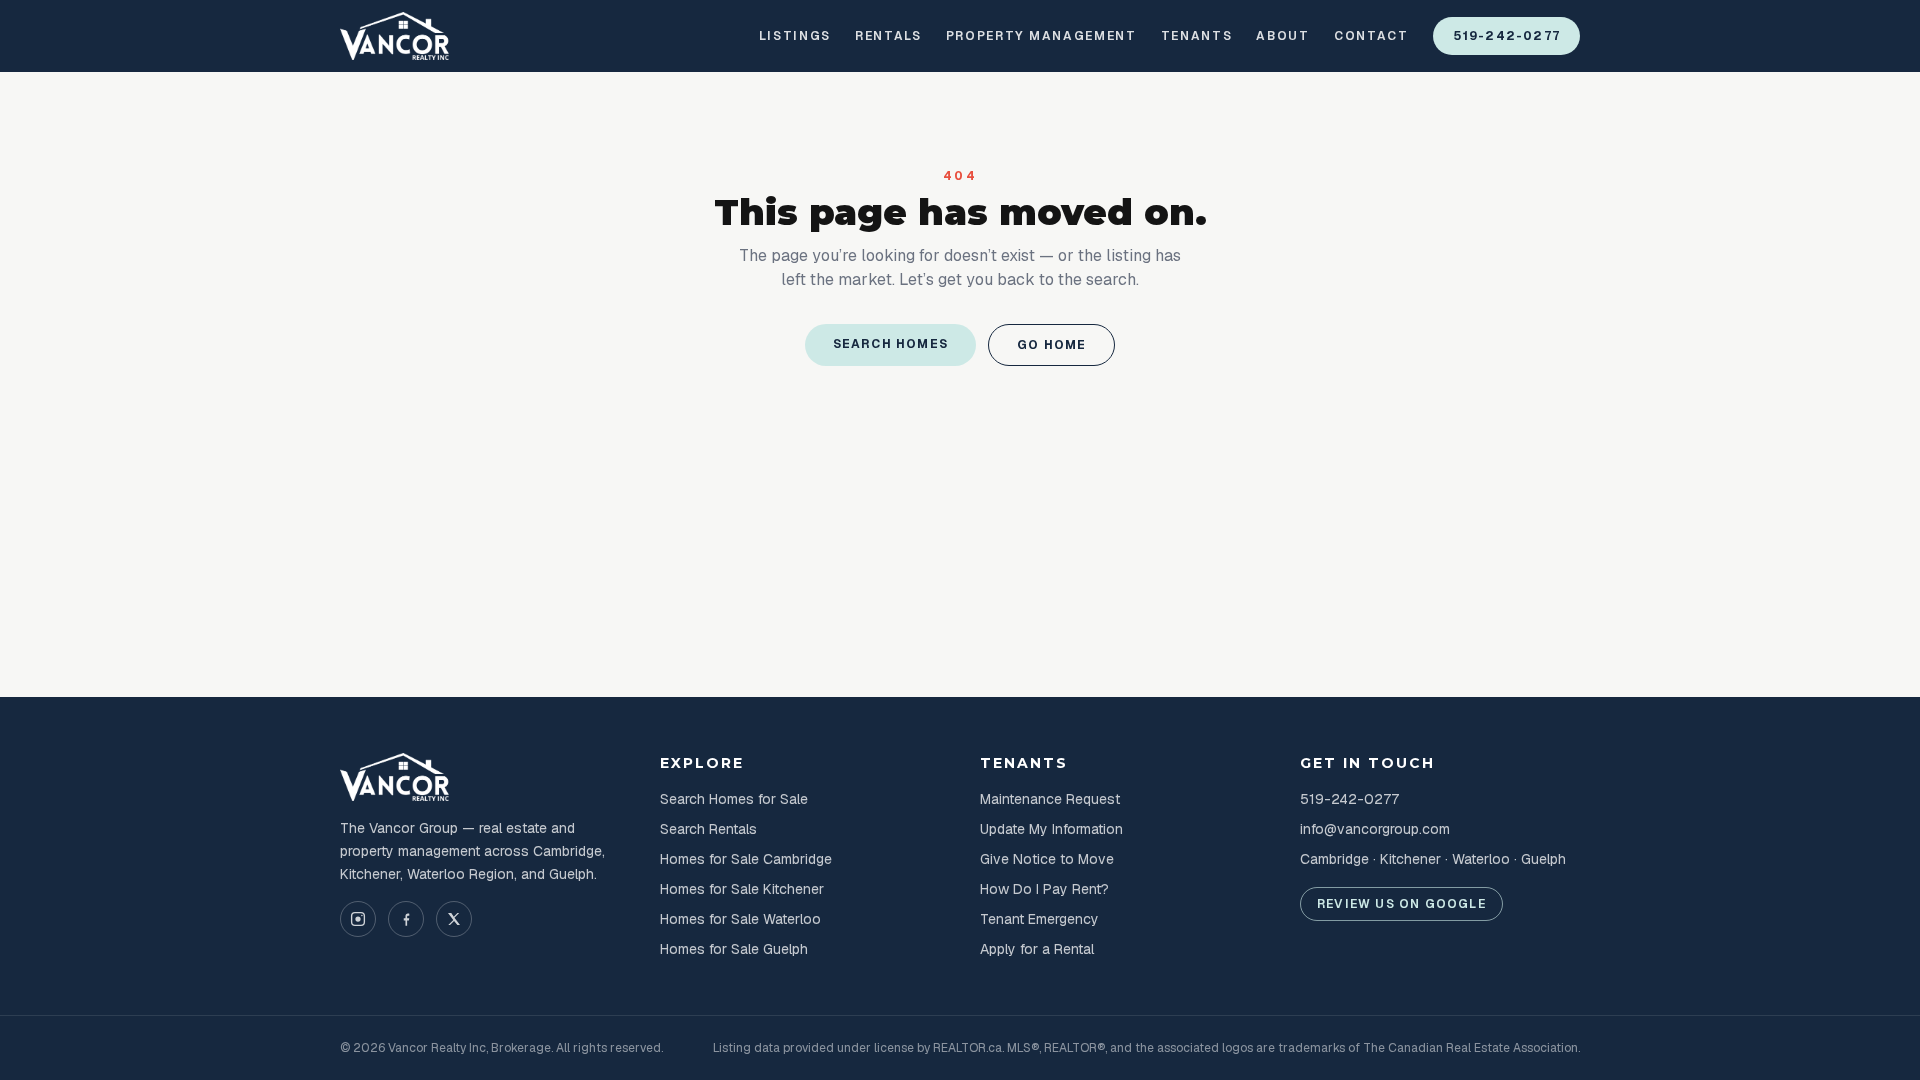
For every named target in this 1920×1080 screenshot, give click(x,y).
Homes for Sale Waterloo (740, 919)
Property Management (1041, 36)
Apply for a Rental (1037, 949)
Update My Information (1051, 829)
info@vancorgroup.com (1375, 829)
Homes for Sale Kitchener (742, 889)
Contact (1371, 36)
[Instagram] (358, 919)
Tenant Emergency (1039, 919)
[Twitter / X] (454, 919)
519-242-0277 (1506, 36)
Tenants (1197, 36)
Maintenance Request (1050, 799)
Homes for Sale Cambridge (746, 859)
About (1282, 36)
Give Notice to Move (1047, 859)
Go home (1051, 345)
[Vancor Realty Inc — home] (395, 36)
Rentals (888, 36)
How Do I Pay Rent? (1044, 889)
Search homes (890, 344)
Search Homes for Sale (734, 799)
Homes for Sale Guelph (734, 949)
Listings (795, 36)
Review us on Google (1401, 904)
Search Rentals (708, 829)
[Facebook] (406, 919)
